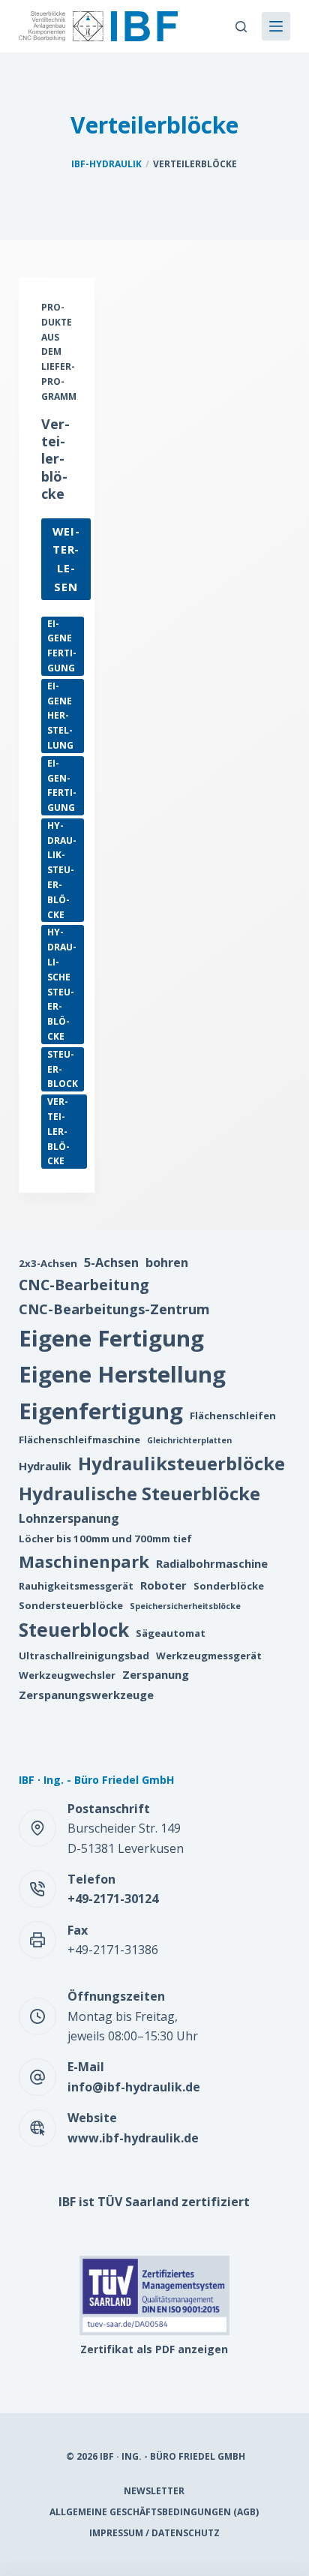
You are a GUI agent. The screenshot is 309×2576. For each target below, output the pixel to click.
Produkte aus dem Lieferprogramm (59, 352)
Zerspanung (156, 1674)
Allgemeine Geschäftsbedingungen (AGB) (154, 2512)
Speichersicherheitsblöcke (185, 1606)
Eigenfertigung (62, 785)
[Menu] (276, 26)
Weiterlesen (72, 562)
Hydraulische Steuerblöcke (62, 984)
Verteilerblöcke (55, 459)
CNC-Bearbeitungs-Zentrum (114, 1309)
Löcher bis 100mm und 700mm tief (105, 1539)
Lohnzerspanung (69, 1518)
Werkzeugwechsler (67, 1675)
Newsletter (154, 2491)
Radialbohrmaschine (212, 1563)
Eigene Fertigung (62, 646)
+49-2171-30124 (113, 1899)
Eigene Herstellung (60, 716)
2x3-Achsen (48, 1263)
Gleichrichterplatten (189, 1440)
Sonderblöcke (229, 1586)
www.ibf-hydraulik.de (133, 2138)
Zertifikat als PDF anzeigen (154, 2349)
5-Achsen (111, 1262)
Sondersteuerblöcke (71, 1605)
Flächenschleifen (233, 1416)
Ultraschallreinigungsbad (84, 1656)
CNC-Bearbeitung (84, 1285)
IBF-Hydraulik (106, 164)
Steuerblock (63, 1069)
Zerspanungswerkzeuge (86, 1695)
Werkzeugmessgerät (209, 1656)
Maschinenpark (84, 1561)
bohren (167, 1262)
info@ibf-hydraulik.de (134, 2087)
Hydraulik (45, 1466)
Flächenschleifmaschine (79, 1440)
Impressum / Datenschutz (154, 2533)
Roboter (163, 1585)
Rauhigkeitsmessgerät (76, 1586)
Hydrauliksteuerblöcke (62, 870)
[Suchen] (241, 27)
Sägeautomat (171, 1633)
